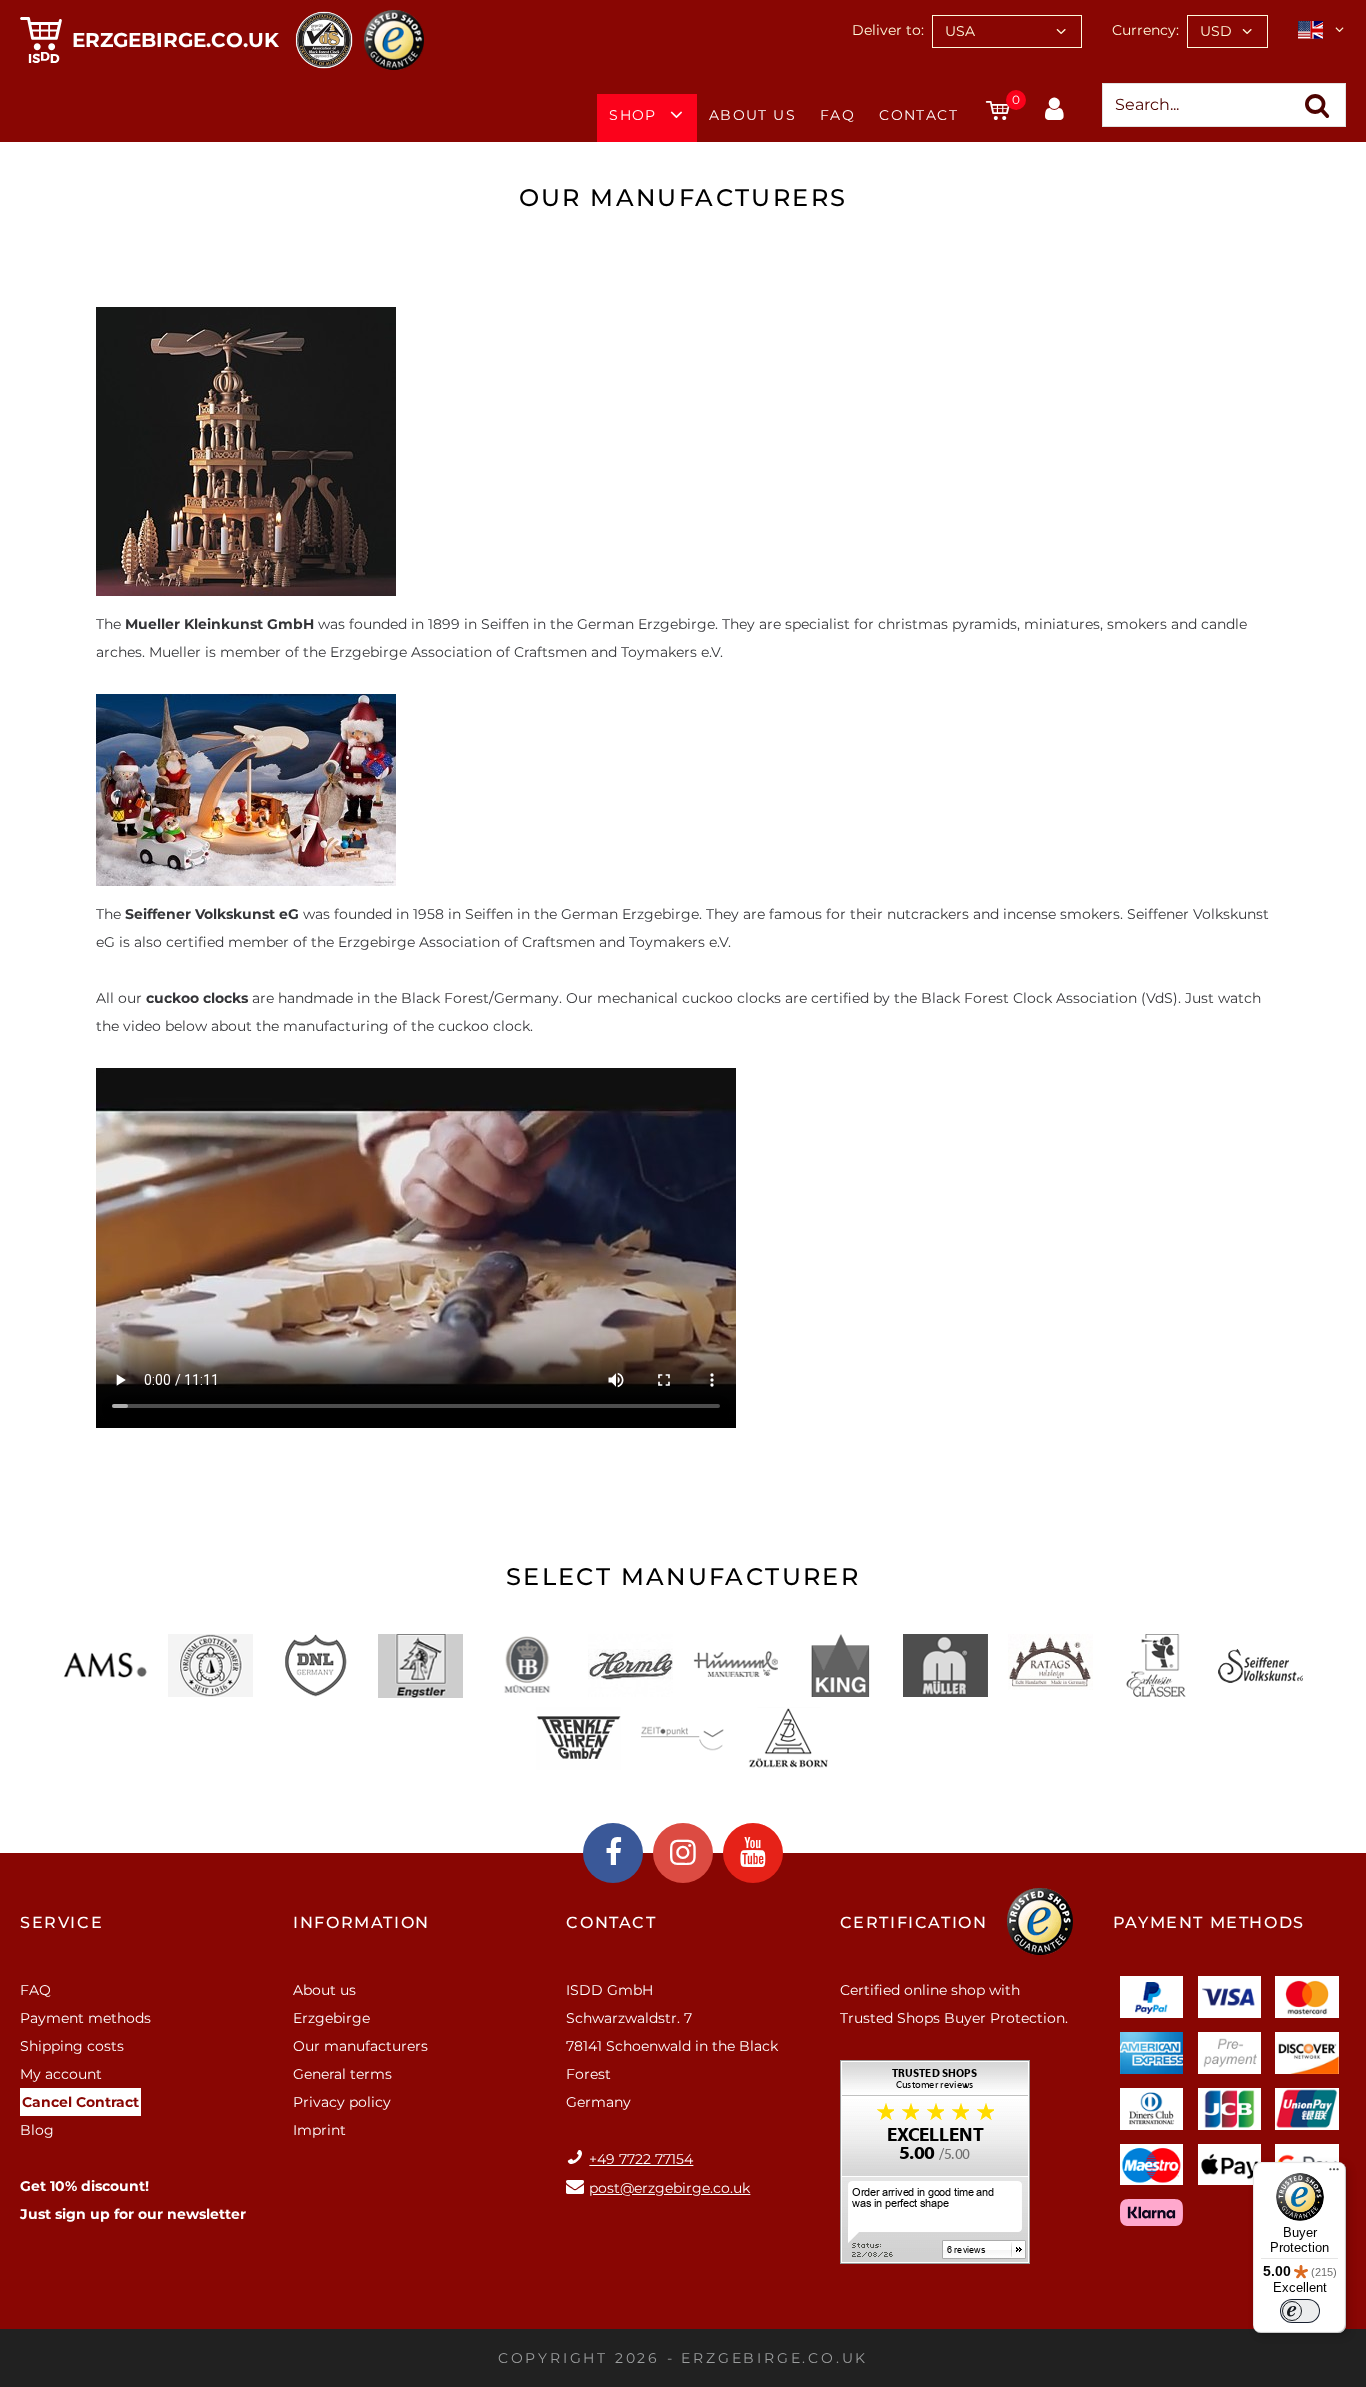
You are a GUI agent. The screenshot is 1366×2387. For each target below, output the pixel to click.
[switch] (1300, 2311)
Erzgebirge (331, 2018)
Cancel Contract (80, 2102)
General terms (342, 2074)
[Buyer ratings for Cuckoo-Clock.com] (935, 2169)
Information (361, 1922)
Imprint (319, 2130)
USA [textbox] (960, 31)
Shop (633, 115)
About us (752, 115)
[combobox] (1007, 31)
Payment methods (85, 2018)
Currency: (1145, 30)
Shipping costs (72, 2046)
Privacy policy (342, 2102)
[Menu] (1334, 2174)
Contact (918, 115)
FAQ (837, 115)
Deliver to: (888, 30)
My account (61, 2074)
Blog (37, 2130)
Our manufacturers (360, 2046)
